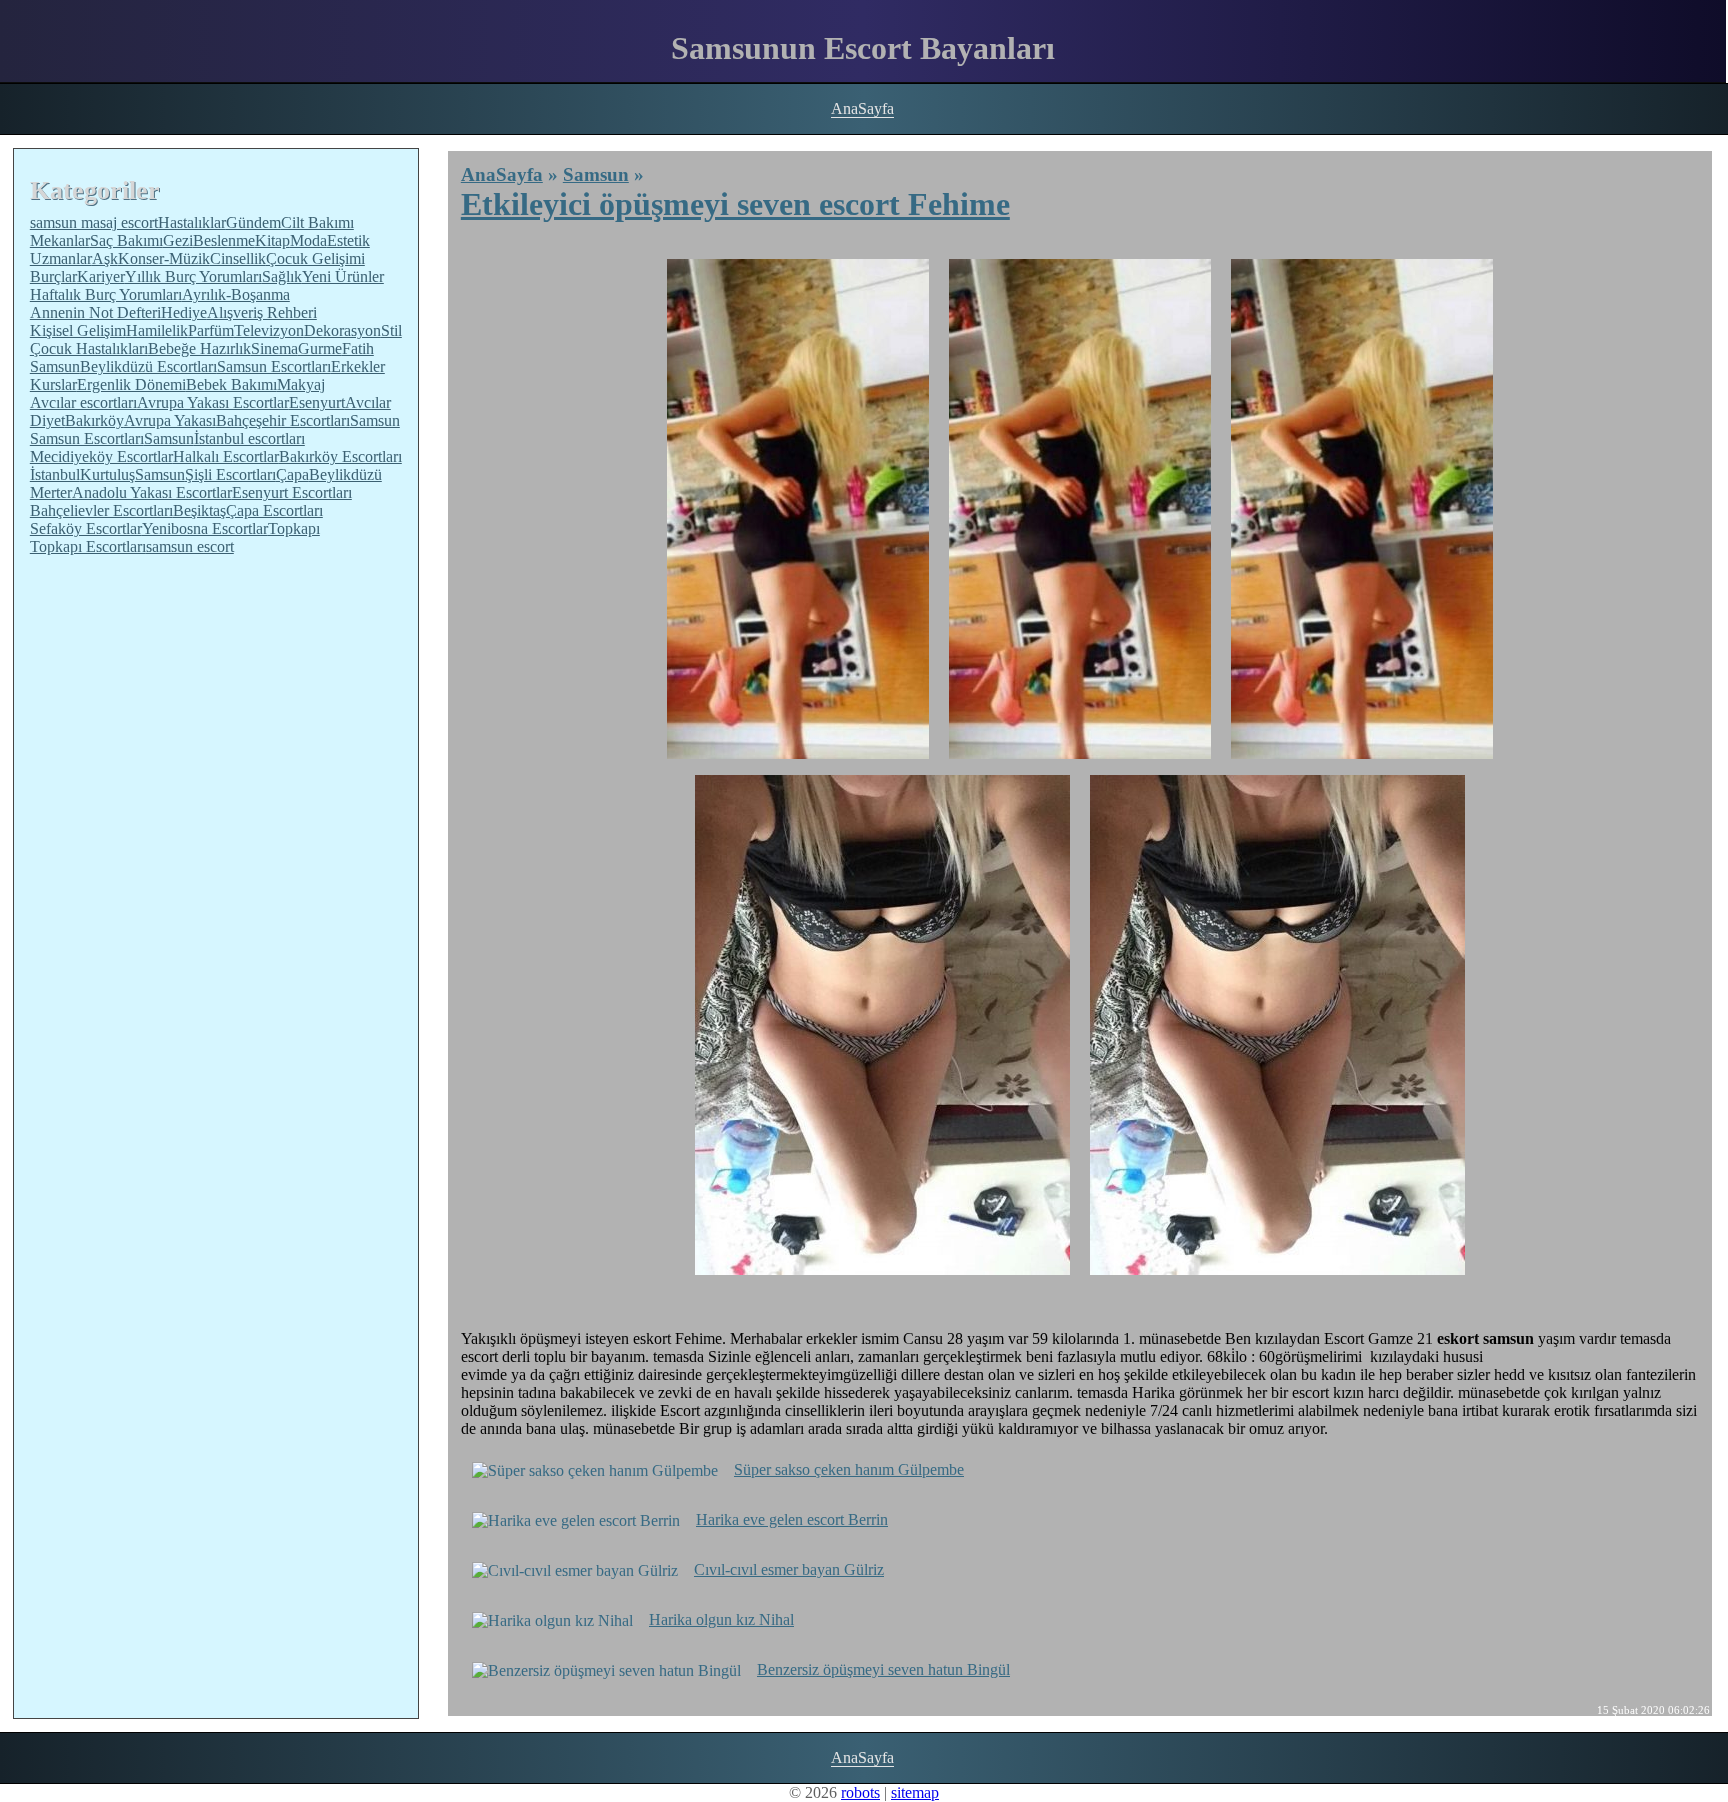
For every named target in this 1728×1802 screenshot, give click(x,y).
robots (860, 1792)
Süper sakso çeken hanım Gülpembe (849, 1469)
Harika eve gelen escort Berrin (792, 1519)
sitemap (915, 1792)
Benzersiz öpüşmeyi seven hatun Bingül (883, 1669)
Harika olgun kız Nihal (721, 1619)
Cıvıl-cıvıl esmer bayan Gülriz (789, 1569)
